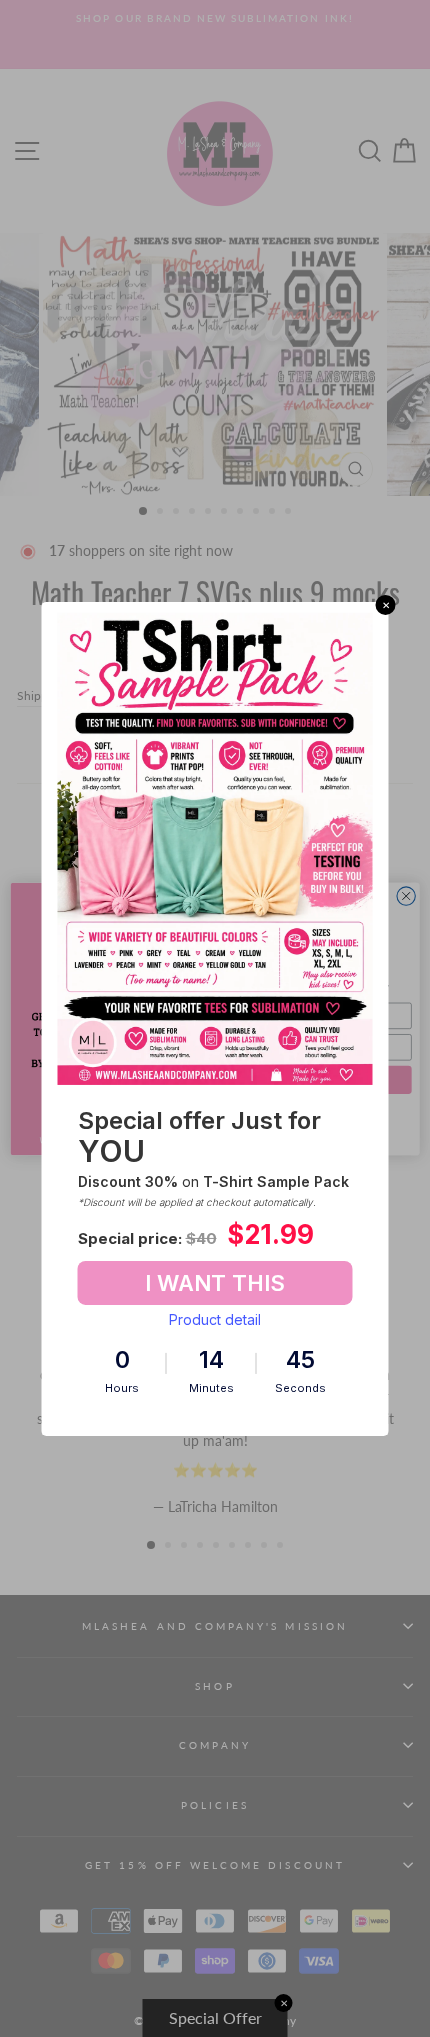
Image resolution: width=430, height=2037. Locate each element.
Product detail (215, 1319)
